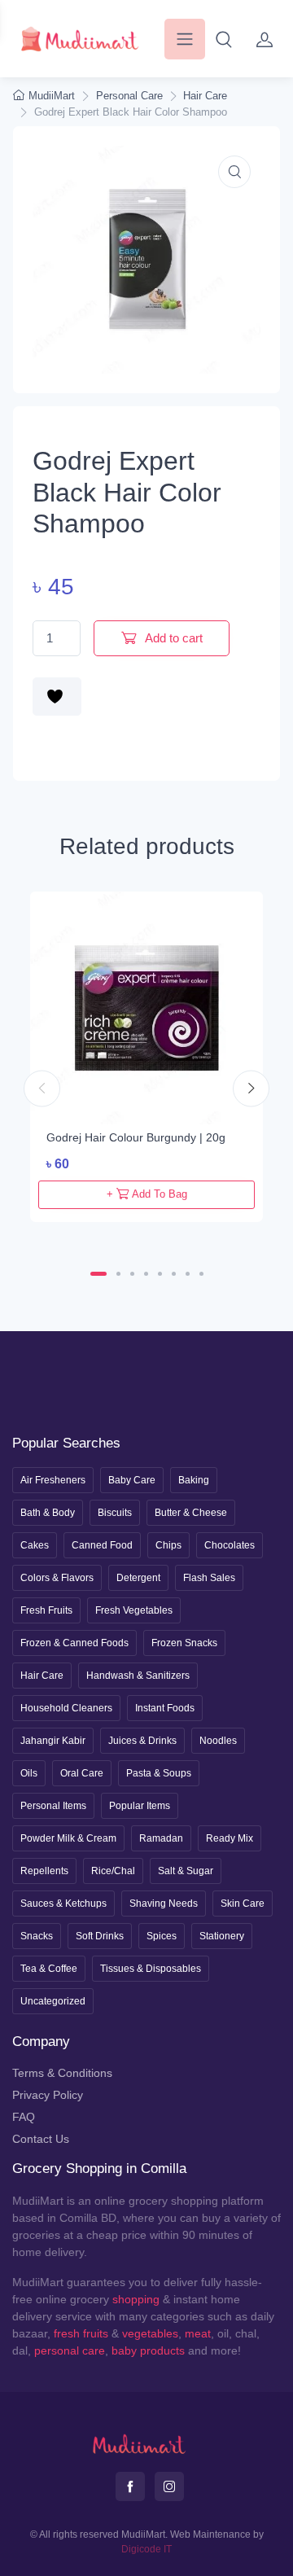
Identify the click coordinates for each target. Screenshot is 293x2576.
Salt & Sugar (186, 1871)
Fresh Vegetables (134, 1610)
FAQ (24, 2117)
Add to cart (173, 638)
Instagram (169, 2486)
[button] (224, 39)
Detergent (138, 1578)
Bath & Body (48, 1513)
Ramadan (161, 1838)
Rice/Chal (113, 1871)
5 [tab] (160, 1274)
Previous (42, 1089)
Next (251, 1089)
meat (198, 2333)
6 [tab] (174, 1274)
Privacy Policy (48, 2095)
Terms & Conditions (62, 2073)
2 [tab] (118, 1274)
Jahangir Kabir (53, 1741)
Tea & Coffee (49, 1969)
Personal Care (129, 96)
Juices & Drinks (142, 1741)
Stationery (222, 1936)
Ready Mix (230, 1838)
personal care (70, 2350)
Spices (162, 1936)
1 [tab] (98, 1274)
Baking (194, 1480)
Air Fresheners (53, 1480)
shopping (136, 2299)
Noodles (218, 1741)
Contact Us (41, 2139)
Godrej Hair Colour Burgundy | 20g (136, 1137)
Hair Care (205, 96)
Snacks (37, 1936)
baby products (148, 2350)
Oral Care (82, 1773)
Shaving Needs (164, 1904)
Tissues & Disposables (151, 1969)
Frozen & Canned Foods (74, 1643)
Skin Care (243, 1904)
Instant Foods (165, 1708)
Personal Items (53, 1806)
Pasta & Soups (159, 1773)
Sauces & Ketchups (63, 1904)
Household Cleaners (66, 1708)
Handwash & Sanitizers (138, 1676)
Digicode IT (146, 2549)
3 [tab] (132, 1274)
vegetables (150, 2333)
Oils (29, 1773)
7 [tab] (188, 1274)
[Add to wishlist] (57, 697)
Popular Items (140, 1806)
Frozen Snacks (184, 1643)
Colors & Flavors (57, 1578)
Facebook (130, 2486)
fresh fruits (81, 2333)
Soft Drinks (100, 1936)
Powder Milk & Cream (68, 1838)
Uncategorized (53, 2001)
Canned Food (102, 1545)
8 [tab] (201, 1274)
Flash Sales (209, 1578)
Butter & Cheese (191, 1513)
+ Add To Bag (147, 1194)
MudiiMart (52, 96)
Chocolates (230, 1545)
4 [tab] (146, 1274)
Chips (168, 1545)
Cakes (35, 1545)
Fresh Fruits (46, 1610)
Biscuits (115, 1513)
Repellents (44, 1871)
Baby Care (132, 1480)
